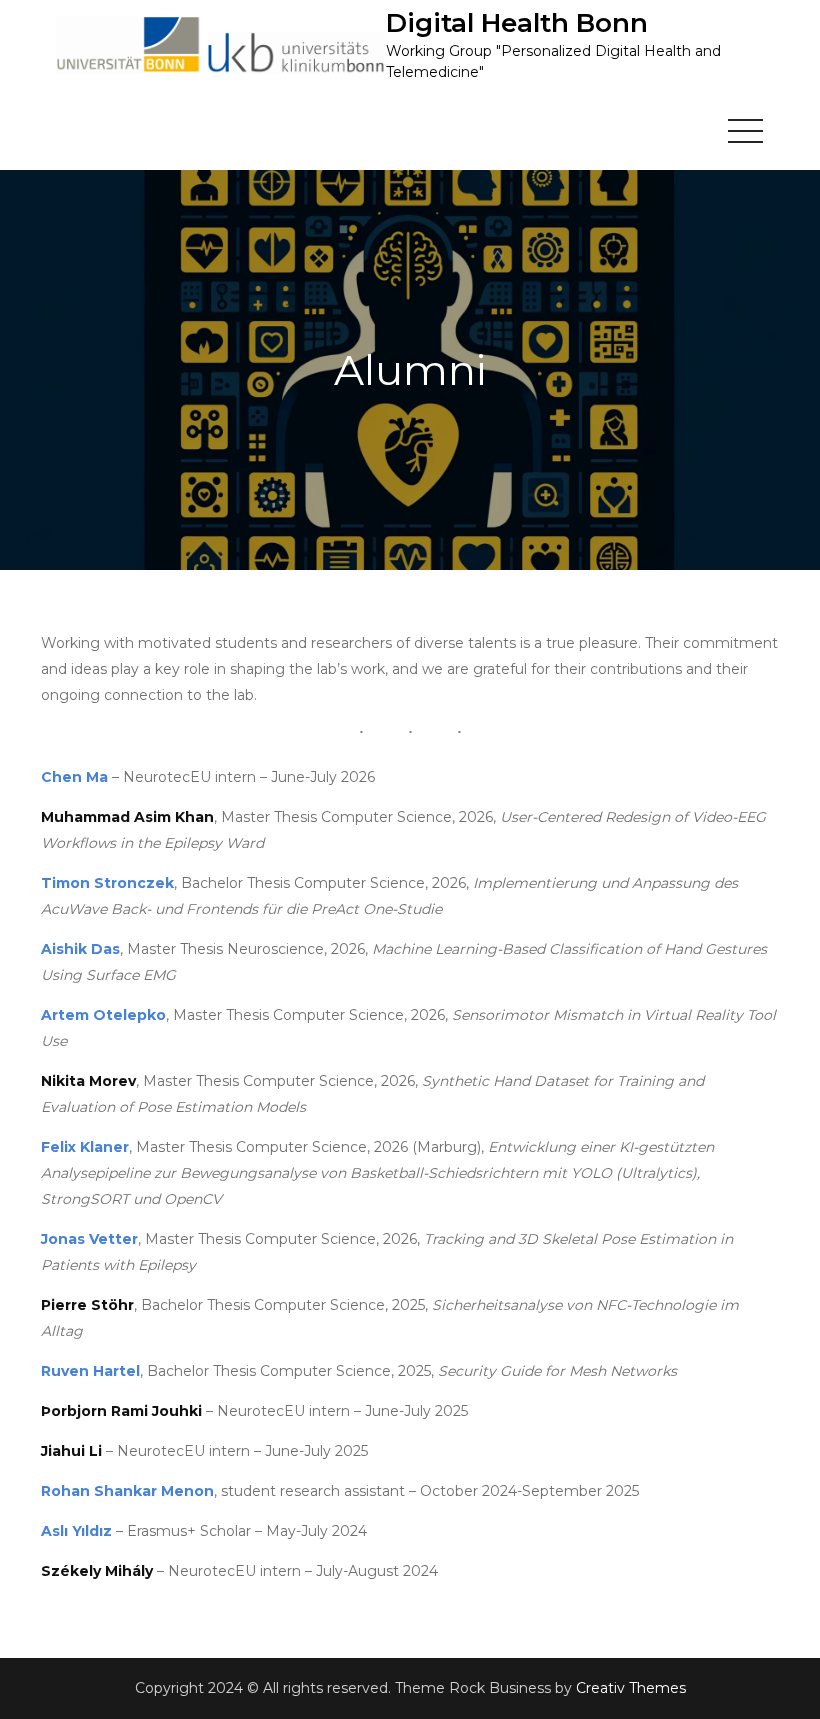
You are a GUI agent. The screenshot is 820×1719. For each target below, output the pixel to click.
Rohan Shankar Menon (127, 1491)
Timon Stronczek (107, 883)
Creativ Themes (631, 1688)
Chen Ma (74, 777)
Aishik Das (80, 949)
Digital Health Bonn (517, 23)
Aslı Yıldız (76, 1531)
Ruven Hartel (90, 1371)
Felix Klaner (85, 1147)
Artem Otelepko (103, 1015)
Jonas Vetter (89, 1239)
